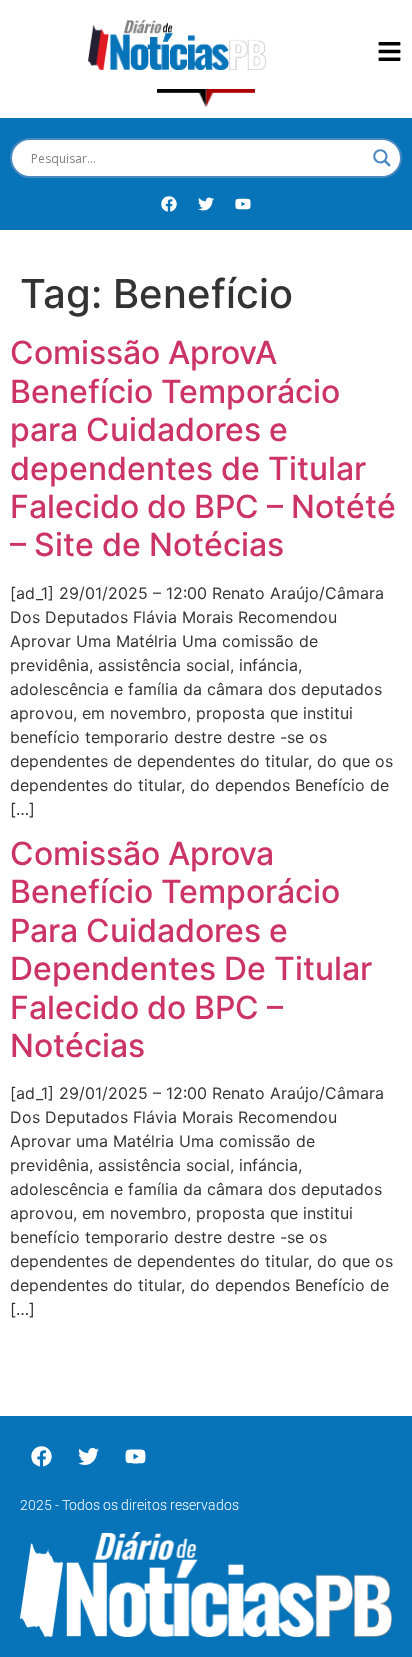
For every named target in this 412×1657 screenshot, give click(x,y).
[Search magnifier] (382, 158)
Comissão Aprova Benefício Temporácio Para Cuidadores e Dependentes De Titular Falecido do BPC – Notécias (191, 949)
